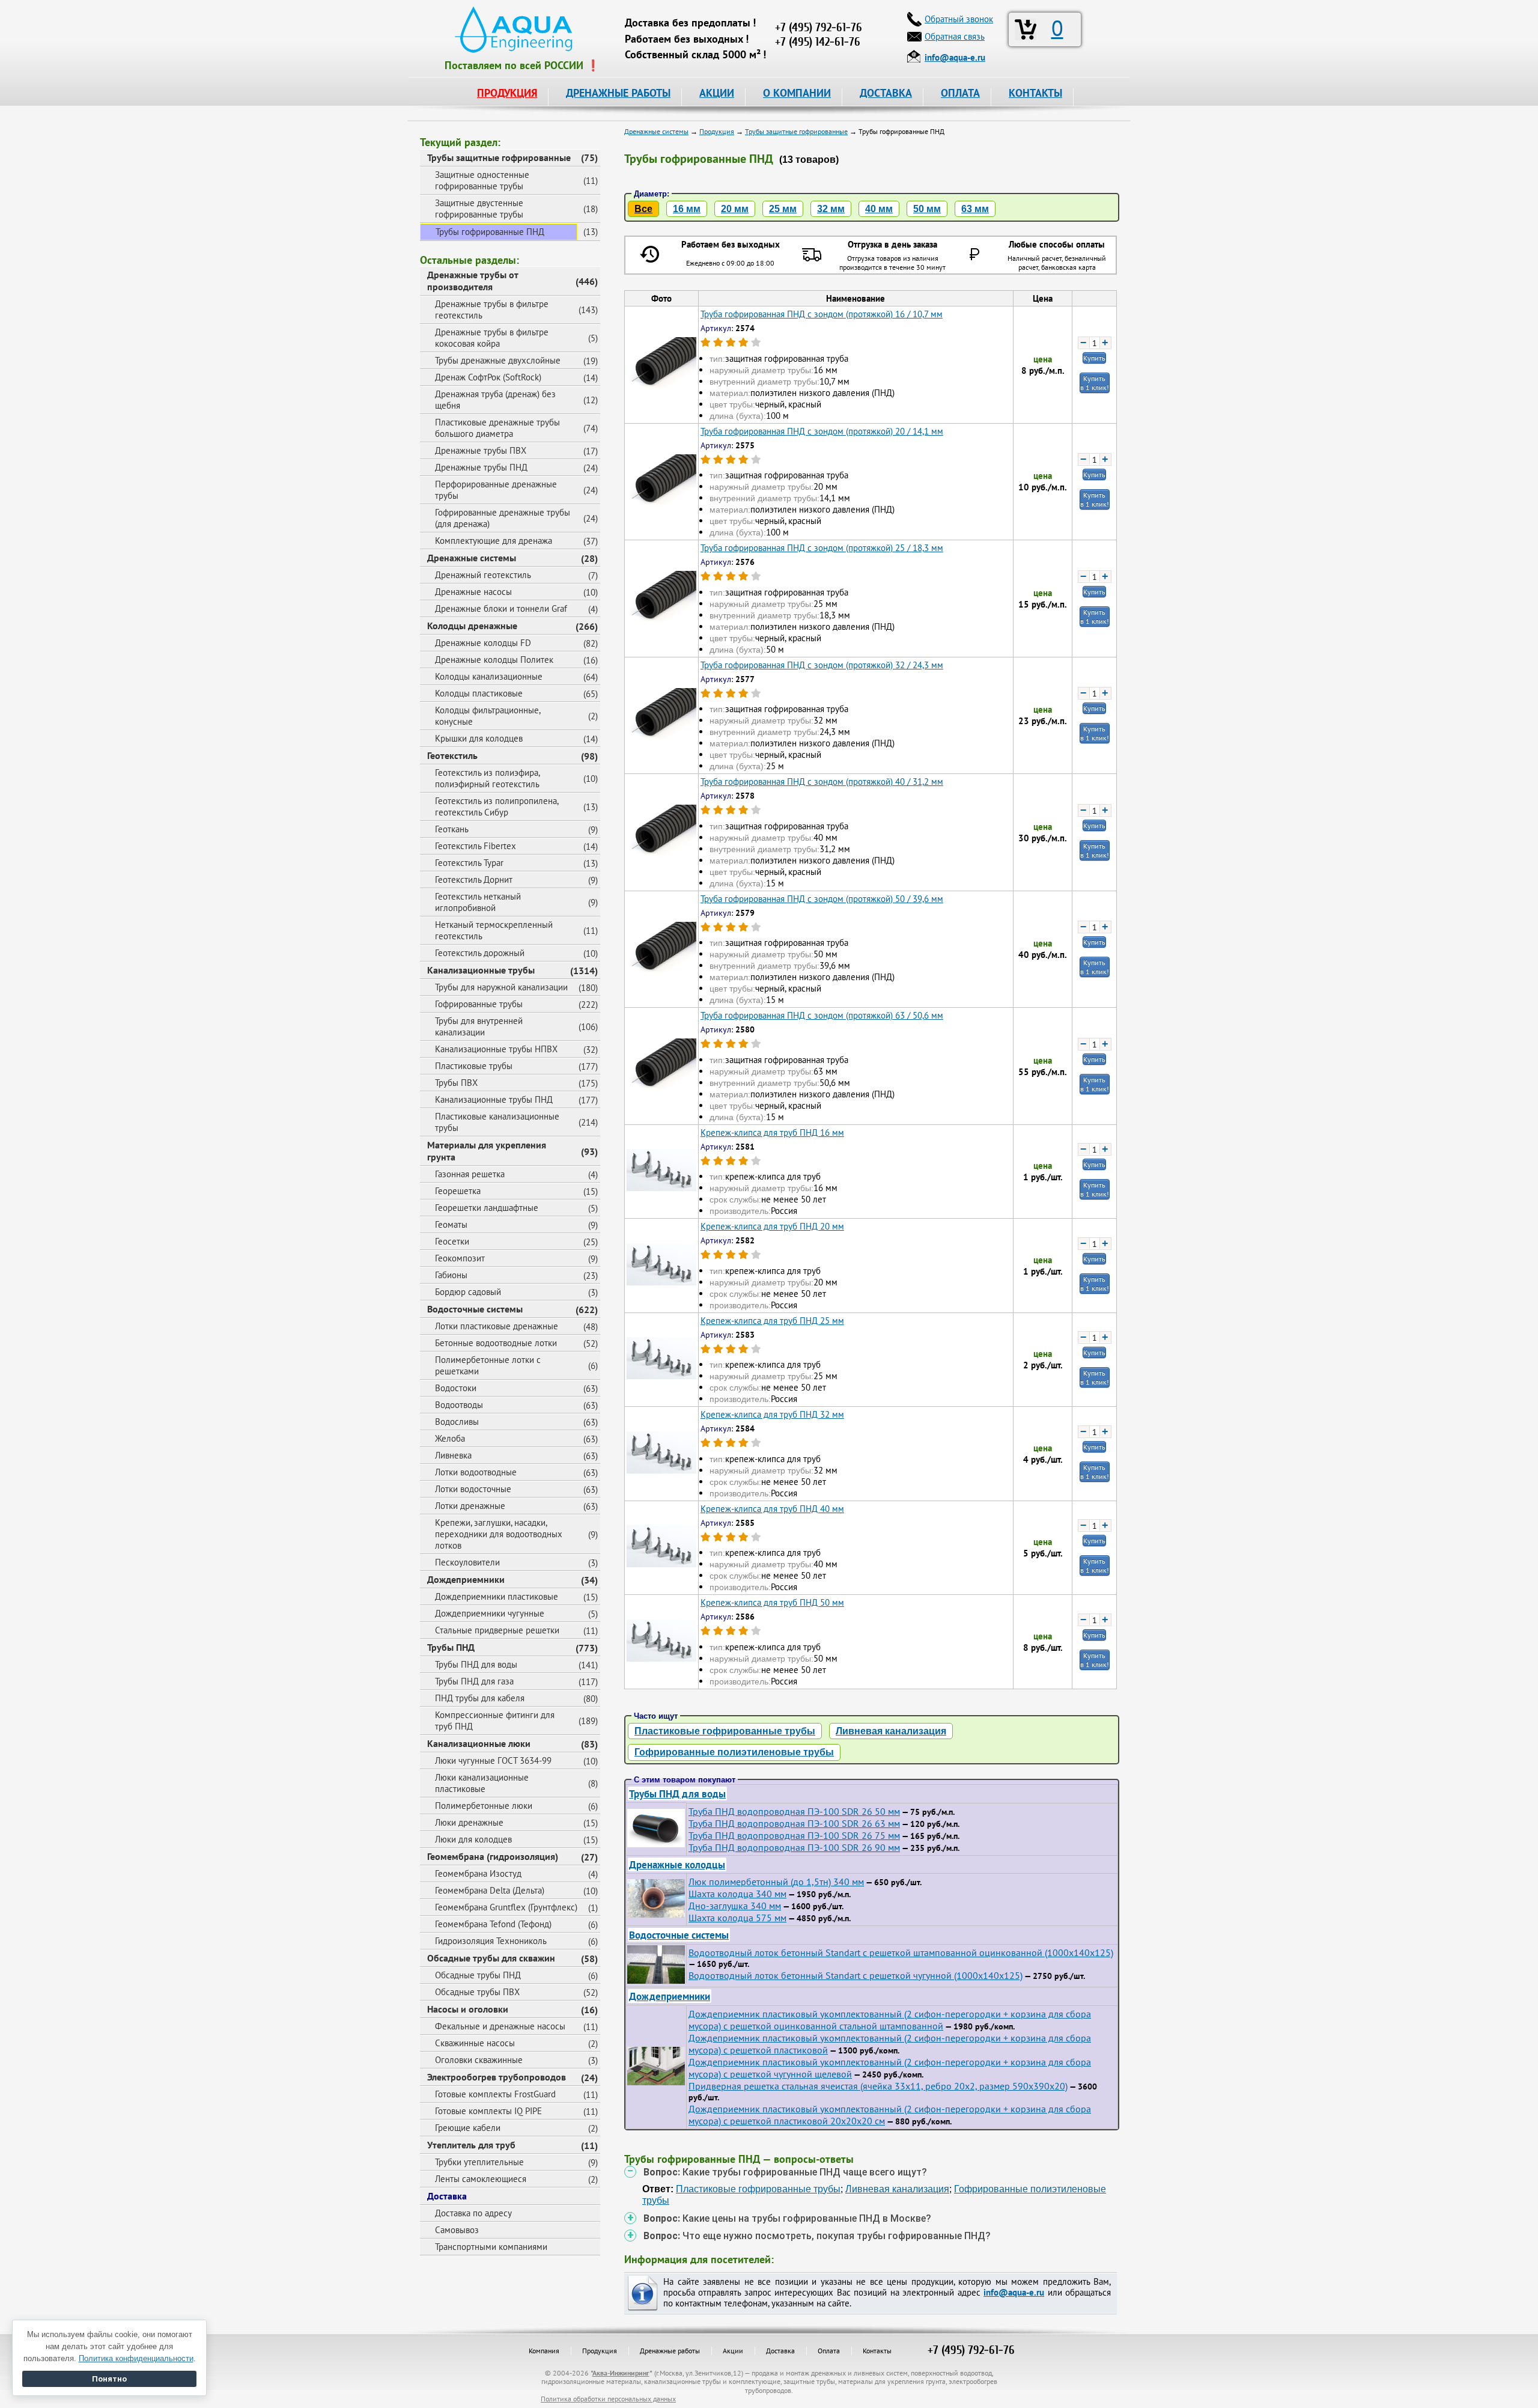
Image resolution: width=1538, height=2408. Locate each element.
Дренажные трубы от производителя (473, 281)
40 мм (879, 209)
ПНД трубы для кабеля (480, 1698)
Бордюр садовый (468, 1292)
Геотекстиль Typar (469, 863)
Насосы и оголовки (468, 2009)
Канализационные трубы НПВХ (496, 1049)
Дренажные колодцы (677, 1864)
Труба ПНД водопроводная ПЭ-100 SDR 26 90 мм (794, 1847)
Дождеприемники (466, 1579)
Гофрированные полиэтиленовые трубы (734, 1752)
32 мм (831, 209)
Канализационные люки (479, 1743)
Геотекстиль (452, 755)
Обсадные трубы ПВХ (477, 1992)
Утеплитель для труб (471, 2145)
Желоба (450, 1438)
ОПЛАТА (960, 93)
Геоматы (451, 1224)
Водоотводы (459, 1405)
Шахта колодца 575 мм (737, 1918)
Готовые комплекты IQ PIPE (488, 2111)
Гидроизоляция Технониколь (491, 1941)
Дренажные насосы (473, 592)
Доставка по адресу (473, 2213)
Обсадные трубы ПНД (478, 1975)
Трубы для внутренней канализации (479, 1026)
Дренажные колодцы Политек (494, 660)
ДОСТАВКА (886, 93)
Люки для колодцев (473, 1839)
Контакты (877, 2351)
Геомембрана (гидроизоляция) (493, 1856)
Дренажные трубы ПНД (481, 467)
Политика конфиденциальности (136, 2358)
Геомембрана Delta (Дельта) (490, 1890)
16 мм (687, 209)
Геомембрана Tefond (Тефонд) (493, 1924)
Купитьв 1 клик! (1095, 383)
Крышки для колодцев (479, 738)
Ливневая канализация (891, 1731)
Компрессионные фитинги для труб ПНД (495, 1721)
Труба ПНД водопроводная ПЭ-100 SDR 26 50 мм (794, 1811)
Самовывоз (457, 2230)
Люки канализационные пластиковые (482, 1783)
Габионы (451, 1275)
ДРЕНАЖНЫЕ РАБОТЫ (618, 93)
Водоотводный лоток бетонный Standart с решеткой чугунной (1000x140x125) (856, 1975)
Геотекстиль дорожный (480, 953)
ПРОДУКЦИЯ (507, 93)
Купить (1094, 358)
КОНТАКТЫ (1035, 93)
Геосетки (452, 1241)
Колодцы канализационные (489, 676)
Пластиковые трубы (474, 1066)
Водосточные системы (475, 1309)
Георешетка (458, 1191)
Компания (544, 2351)
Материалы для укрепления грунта (487, 1151)
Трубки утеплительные (479, 2162)
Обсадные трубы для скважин (491, 1958)
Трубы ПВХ (456, 1083)
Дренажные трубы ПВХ (481, 450)
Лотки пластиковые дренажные (497, 1326)
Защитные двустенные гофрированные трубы (479, 209)
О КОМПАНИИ (797, 93)
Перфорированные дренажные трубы (496, 490)
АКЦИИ (717, 93)
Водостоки (456, 1388)
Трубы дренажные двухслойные (498, 360)
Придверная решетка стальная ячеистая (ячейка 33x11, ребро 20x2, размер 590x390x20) (878, 2086)
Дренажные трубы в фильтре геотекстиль (492, 309)
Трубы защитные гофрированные (499, 157)
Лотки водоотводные (476, 1472)
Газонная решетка (470, 1174)
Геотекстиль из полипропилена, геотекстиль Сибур (497, 806)
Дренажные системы (472, 558)
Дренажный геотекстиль (483, 575)
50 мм (927, 209)
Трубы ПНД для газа (474, 1681)
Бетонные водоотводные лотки (496, 1343)
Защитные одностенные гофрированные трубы (482, 180)
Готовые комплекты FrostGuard (495, 2094)
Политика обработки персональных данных (608, 2399)
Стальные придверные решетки (497, 1630)
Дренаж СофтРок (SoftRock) (488, 377)
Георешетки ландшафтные (487, 1208)
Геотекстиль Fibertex (476, 846)
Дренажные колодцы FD (483, 643)
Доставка (447, 2196)
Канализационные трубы (481, 970)
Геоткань (452, 829)
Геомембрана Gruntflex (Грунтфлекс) (506, 1907)
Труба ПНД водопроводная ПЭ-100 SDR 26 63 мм (794, 1823)
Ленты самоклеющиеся (481, 2179)
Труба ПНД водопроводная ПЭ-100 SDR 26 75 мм (794, 1835)
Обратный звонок (959, 19)
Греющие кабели (468, 2128)
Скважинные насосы (475, 2043)
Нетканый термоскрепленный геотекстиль (494, 930)
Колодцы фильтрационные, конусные (488, 716)
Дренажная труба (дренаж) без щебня (495, 400)
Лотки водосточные (473, 1489)
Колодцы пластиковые (479, 693)
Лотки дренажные (470, 1506)
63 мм (975, 209)
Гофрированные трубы (479, 1004)
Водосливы (457, 1422)
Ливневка (453, 1455)
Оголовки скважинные (479, 2060)
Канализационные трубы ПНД (494, 1099)
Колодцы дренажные (472, 626)
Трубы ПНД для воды (476, 1664)
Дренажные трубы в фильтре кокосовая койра (492, 338)
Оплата (829, 2351)
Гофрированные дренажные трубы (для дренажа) (503, 518)
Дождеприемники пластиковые (497, 1596)
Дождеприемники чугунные (490, 1613)
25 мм (783, 209)
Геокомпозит (460, 1258)
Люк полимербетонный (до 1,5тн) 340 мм (776, 1882)
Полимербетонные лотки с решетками (488, 1365)
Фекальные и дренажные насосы (500, 2026)
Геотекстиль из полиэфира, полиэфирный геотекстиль (488, 778)
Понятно (109, 2379)
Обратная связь (955, 36)
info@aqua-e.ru (1014, 2292)
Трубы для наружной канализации (501, 987)
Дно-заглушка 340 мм (735, 1906)
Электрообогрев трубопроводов (497, 2077)
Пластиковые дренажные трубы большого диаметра (497, 428)
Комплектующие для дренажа (494, 541)
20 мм (735, 209)
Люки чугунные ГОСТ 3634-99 (493, 1760)
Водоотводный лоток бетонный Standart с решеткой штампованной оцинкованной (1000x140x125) (901, 1952)
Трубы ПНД (451, 1647)
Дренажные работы (670, 2351)
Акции (733, 2351)
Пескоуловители (467, 1562)
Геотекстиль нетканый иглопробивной (478, 902)
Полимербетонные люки (484, 1806)
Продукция (600, 2351)
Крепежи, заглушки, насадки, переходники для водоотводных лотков (499, 1534)
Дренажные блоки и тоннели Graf (501, 608)
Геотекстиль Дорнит (474, 879)
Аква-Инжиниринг (621, 2373)
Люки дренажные (469, 1822)
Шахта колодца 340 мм (737, 1894)
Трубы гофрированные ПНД (490, 232)
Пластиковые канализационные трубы (497, 1122)
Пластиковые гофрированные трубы (725, 1731)
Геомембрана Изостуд (478, 1873)
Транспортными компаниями (491, 2247)
